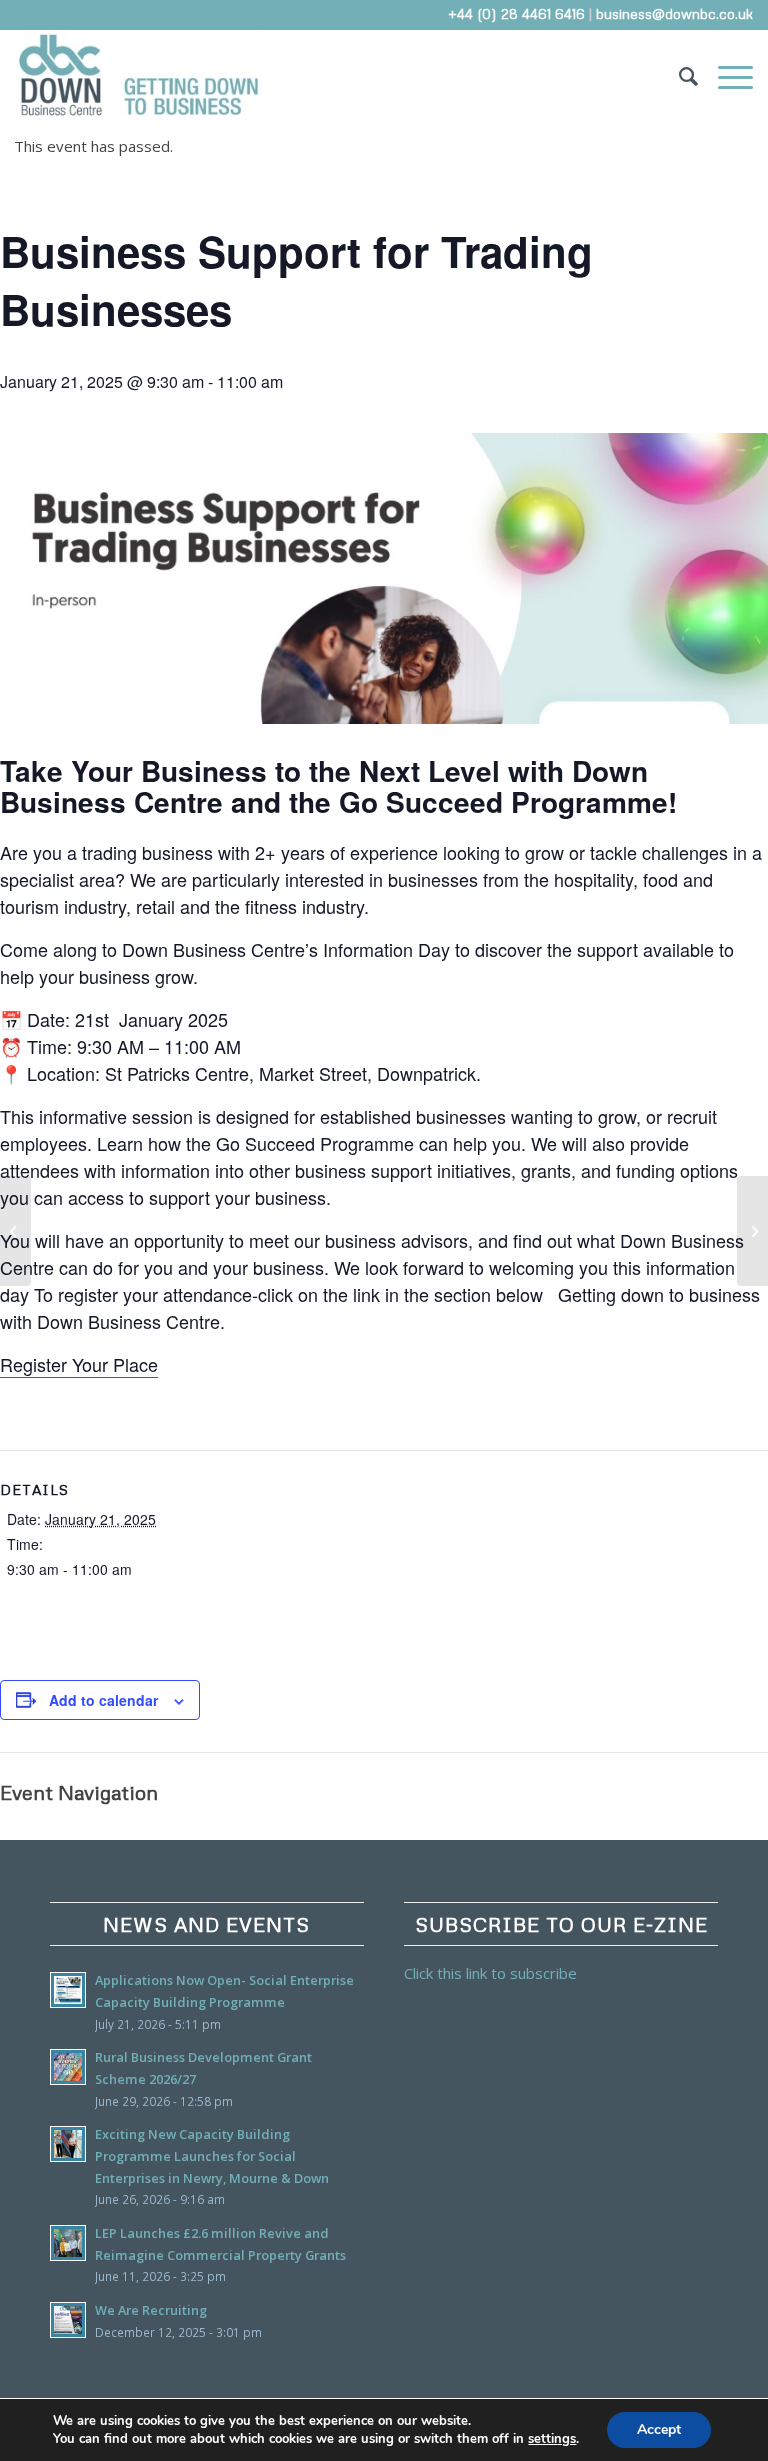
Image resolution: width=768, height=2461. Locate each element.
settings (552, 2439)
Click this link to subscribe (490, 1973)
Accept (659, 2429)
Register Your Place (79, 1364)
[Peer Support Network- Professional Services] (15, 1231)
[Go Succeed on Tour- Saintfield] (752, 1231)
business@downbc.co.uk (674, 13)
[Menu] (725, 75)
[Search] (678, 75)
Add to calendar (103, 1700)
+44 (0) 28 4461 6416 (516, 13)
